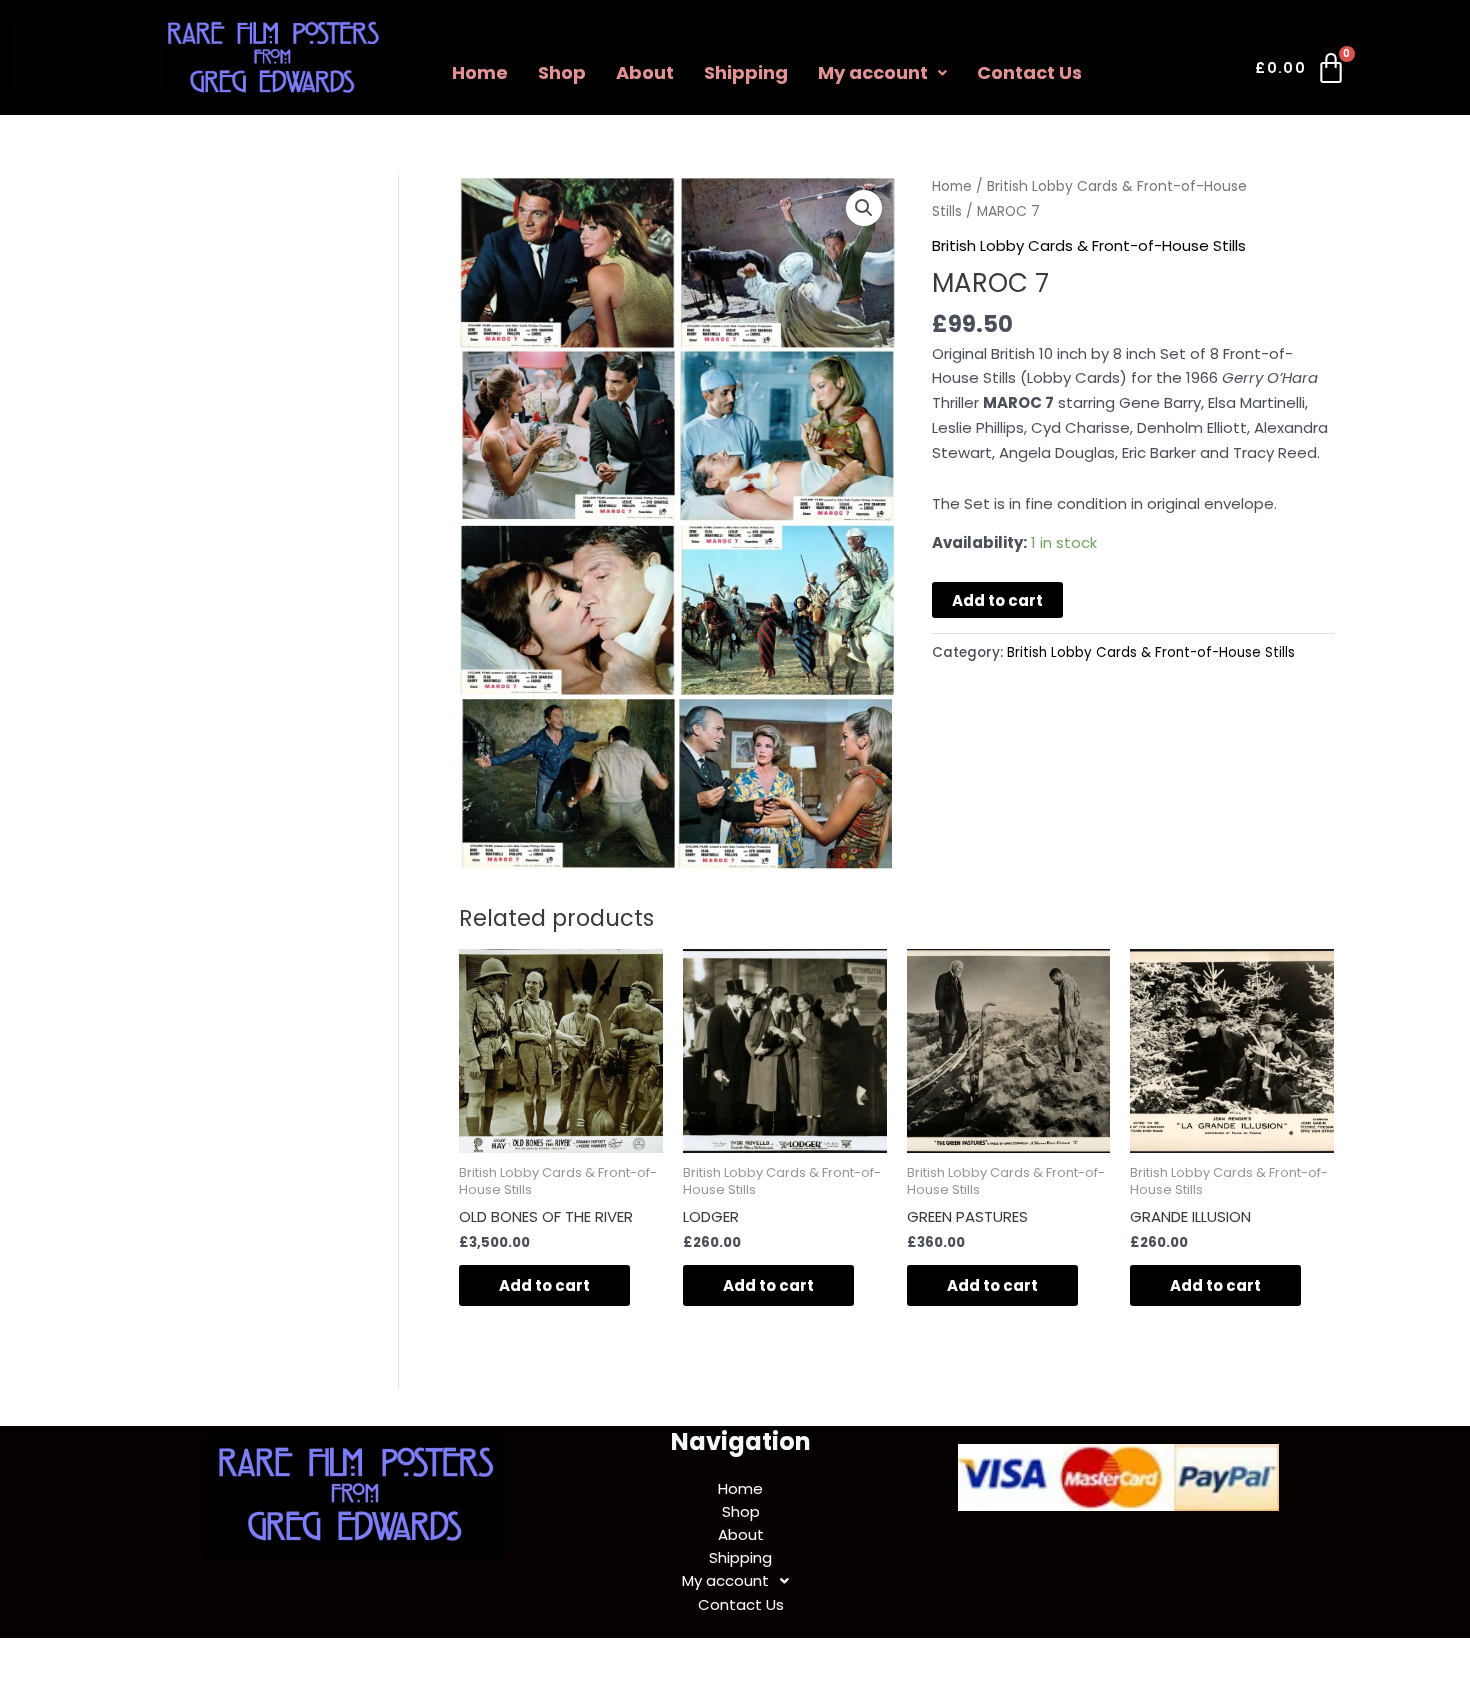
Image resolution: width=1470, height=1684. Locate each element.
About (645, 72)
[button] (882, 73)
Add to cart (997, 600)
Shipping (746, 72)
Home (480, 72)
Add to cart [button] (544, 1285)
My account (873, 72)
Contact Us (1029, 72)
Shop (562, 72)
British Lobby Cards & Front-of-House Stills (1089, 245)
